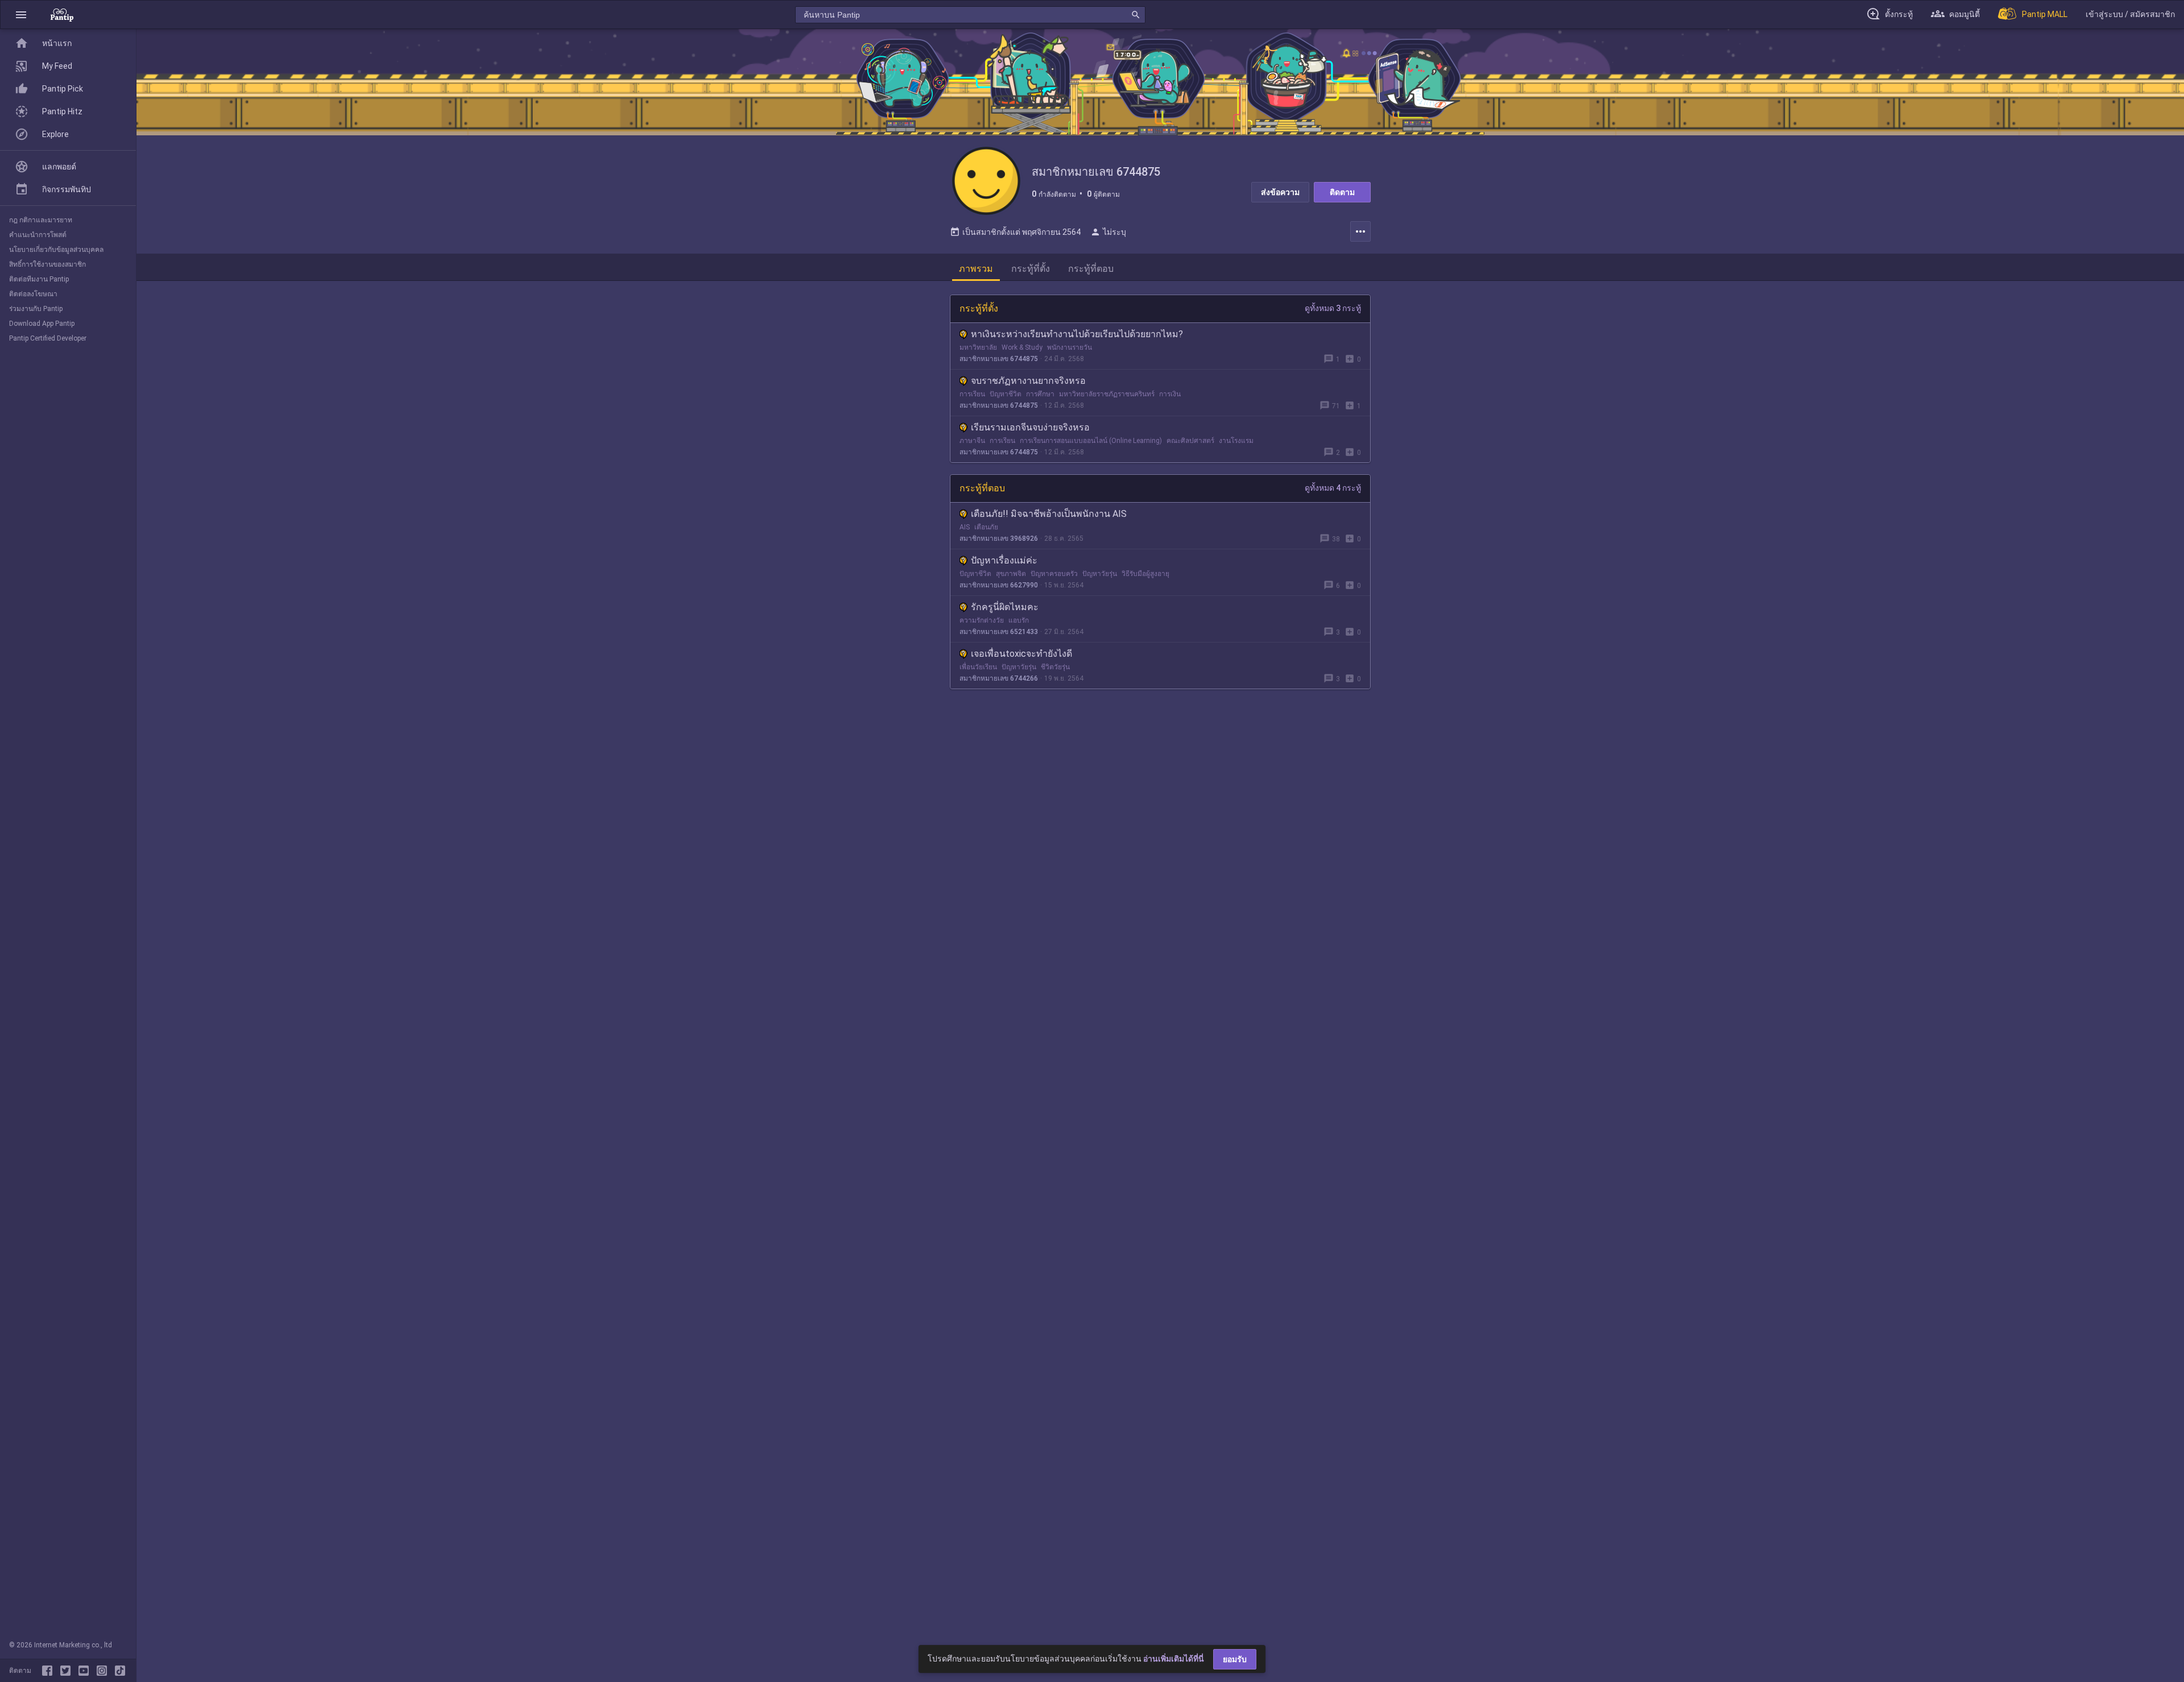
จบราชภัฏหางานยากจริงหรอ (1028, 381)
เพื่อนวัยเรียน (978, 667)
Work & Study (1022, 347)
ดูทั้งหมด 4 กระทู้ (1333, 488)
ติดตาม (1342, 192)
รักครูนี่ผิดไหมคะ (1005, 607)
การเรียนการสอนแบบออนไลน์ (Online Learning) (1091, 441)
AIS (965, 527)
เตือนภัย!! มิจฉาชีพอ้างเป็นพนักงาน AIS (1049, 514)
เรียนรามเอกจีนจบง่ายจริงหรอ (1030, 427)
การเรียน (972, 394)
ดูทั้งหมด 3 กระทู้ (1333, 308)
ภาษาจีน (972, 441)
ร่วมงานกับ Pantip (36, 309)
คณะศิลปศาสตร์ (1190, 441)
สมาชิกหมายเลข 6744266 (999, 678)
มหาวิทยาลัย (978, 347)
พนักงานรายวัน (1070, 347)
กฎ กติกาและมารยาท (41, 220)
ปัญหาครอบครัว (1054, 574)
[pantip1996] (86, 1671)
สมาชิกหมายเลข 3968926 (999, 538)
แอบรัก (1019, 620)
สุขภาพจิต (1011, 574)
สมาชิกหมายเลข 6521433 (999, 632)
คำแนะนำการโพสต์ (38, 235)
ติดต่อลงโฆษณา (33, 294)
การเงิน (1170, 394)
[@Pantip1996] (68, 1671)
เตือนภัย (986, 527)
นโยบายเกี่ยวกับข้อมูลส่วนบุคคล (56, 250)
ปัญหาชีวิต (1006, 394)
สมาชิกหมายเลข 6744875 (999, 359)
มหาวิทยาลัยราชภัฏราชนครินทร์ (1107, 394)
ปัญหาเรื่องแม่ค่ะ (1004, 560)
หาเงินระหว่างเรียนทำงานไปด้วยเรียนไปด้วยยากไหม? (1077, 334)
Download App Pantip (42, 324)
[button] (21, 14)
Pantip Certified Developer (48, 338)
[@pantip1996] (120, 1671)
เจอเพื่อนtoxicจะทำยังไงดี (1021, 654)
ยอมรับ (1235, 1659)
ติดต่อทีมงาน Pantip (39, 279)
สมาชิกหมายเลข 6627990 (999, 585)
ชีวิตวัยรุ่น (1055, 667)
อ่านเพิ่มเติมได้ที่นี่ (1174, 1659)
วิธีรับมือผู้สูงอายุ (1145, 574)
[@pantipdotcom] (104, 1671)
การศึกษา (1040, 394)
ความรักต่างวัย (982, 620)
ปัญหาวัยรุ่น (1100, 574)
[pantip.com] (62, 14)
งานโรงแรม (1236, 441)
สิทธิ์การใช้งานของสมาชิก (47, 264)
